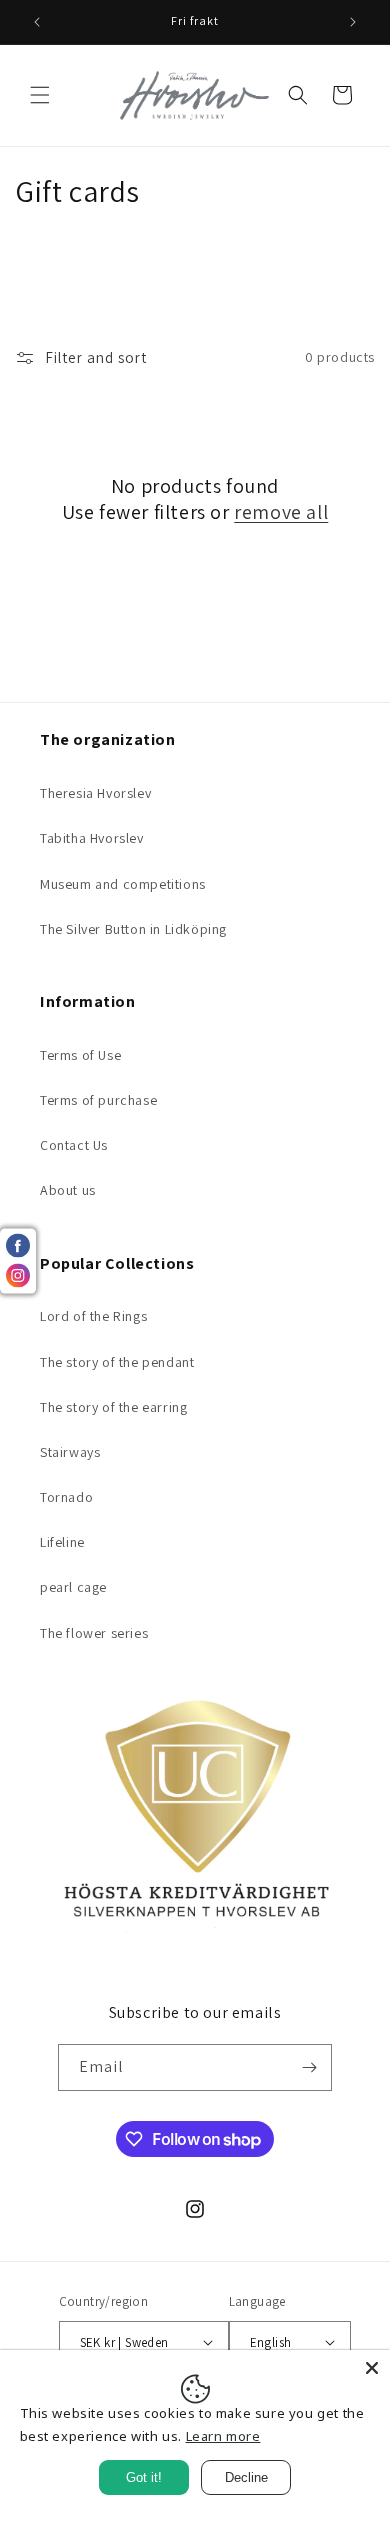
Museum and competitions (123, 884)
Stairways (70, 1452)
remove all (281, 512)
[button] (40, 95)
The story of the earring (113, 1407)
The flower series (94, 1633)
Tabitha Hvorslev (92, 838)
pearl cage (73, 1587)
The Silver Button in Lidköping (133, 929)
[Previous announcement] (37, 22)
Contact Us (74, 1145)
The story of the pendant (117, 1362)
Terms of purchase (98, 1100)
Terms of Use (80, 1055)
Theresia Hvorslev (95, 793)
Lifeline (62, 1542)
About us (68, 1190)
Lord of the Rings (93, 1316)
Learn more (223, 2436)
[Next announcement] (353, 22)
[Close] (372, 2368)
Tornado (66, 1497)
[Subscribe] (309, 2067)
